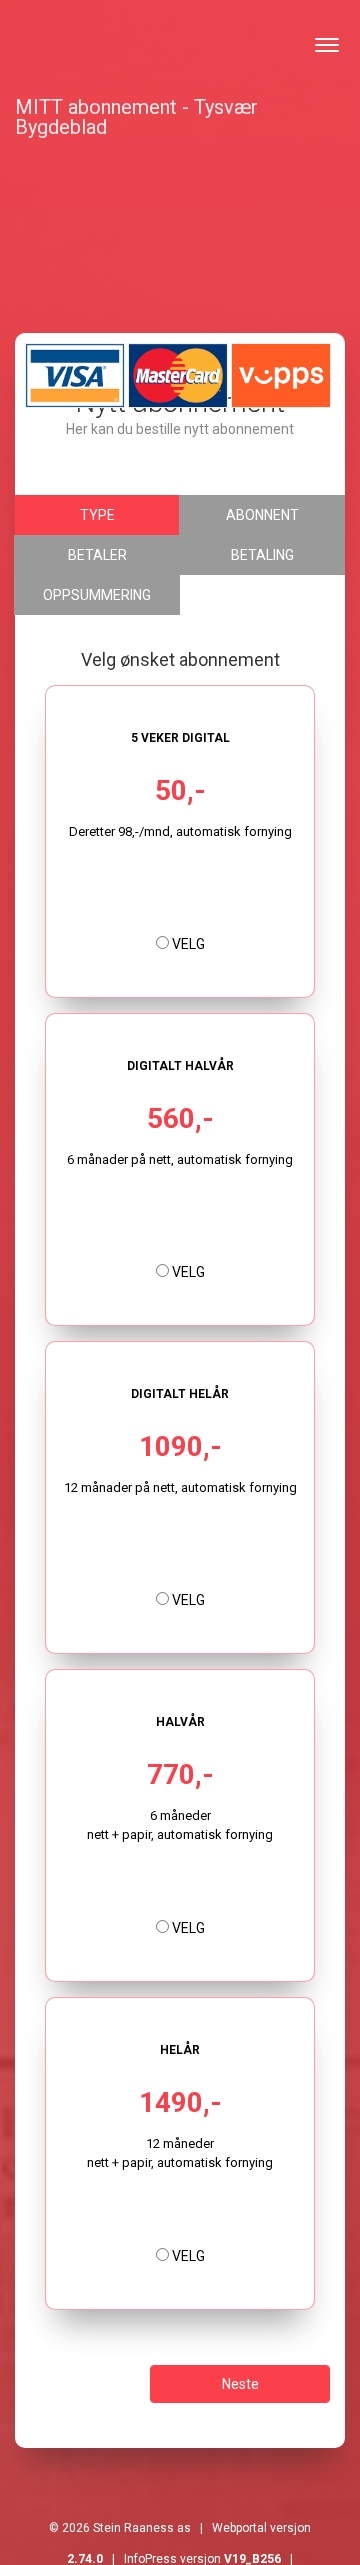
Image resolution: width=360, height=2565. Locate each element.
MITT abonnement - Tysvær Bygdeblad (136, 113)
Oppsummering (97, 595)
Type (97, 515)
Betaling (262, 555)
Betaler (97, 555)
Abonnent (262, 515)
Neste (240, 2384)
